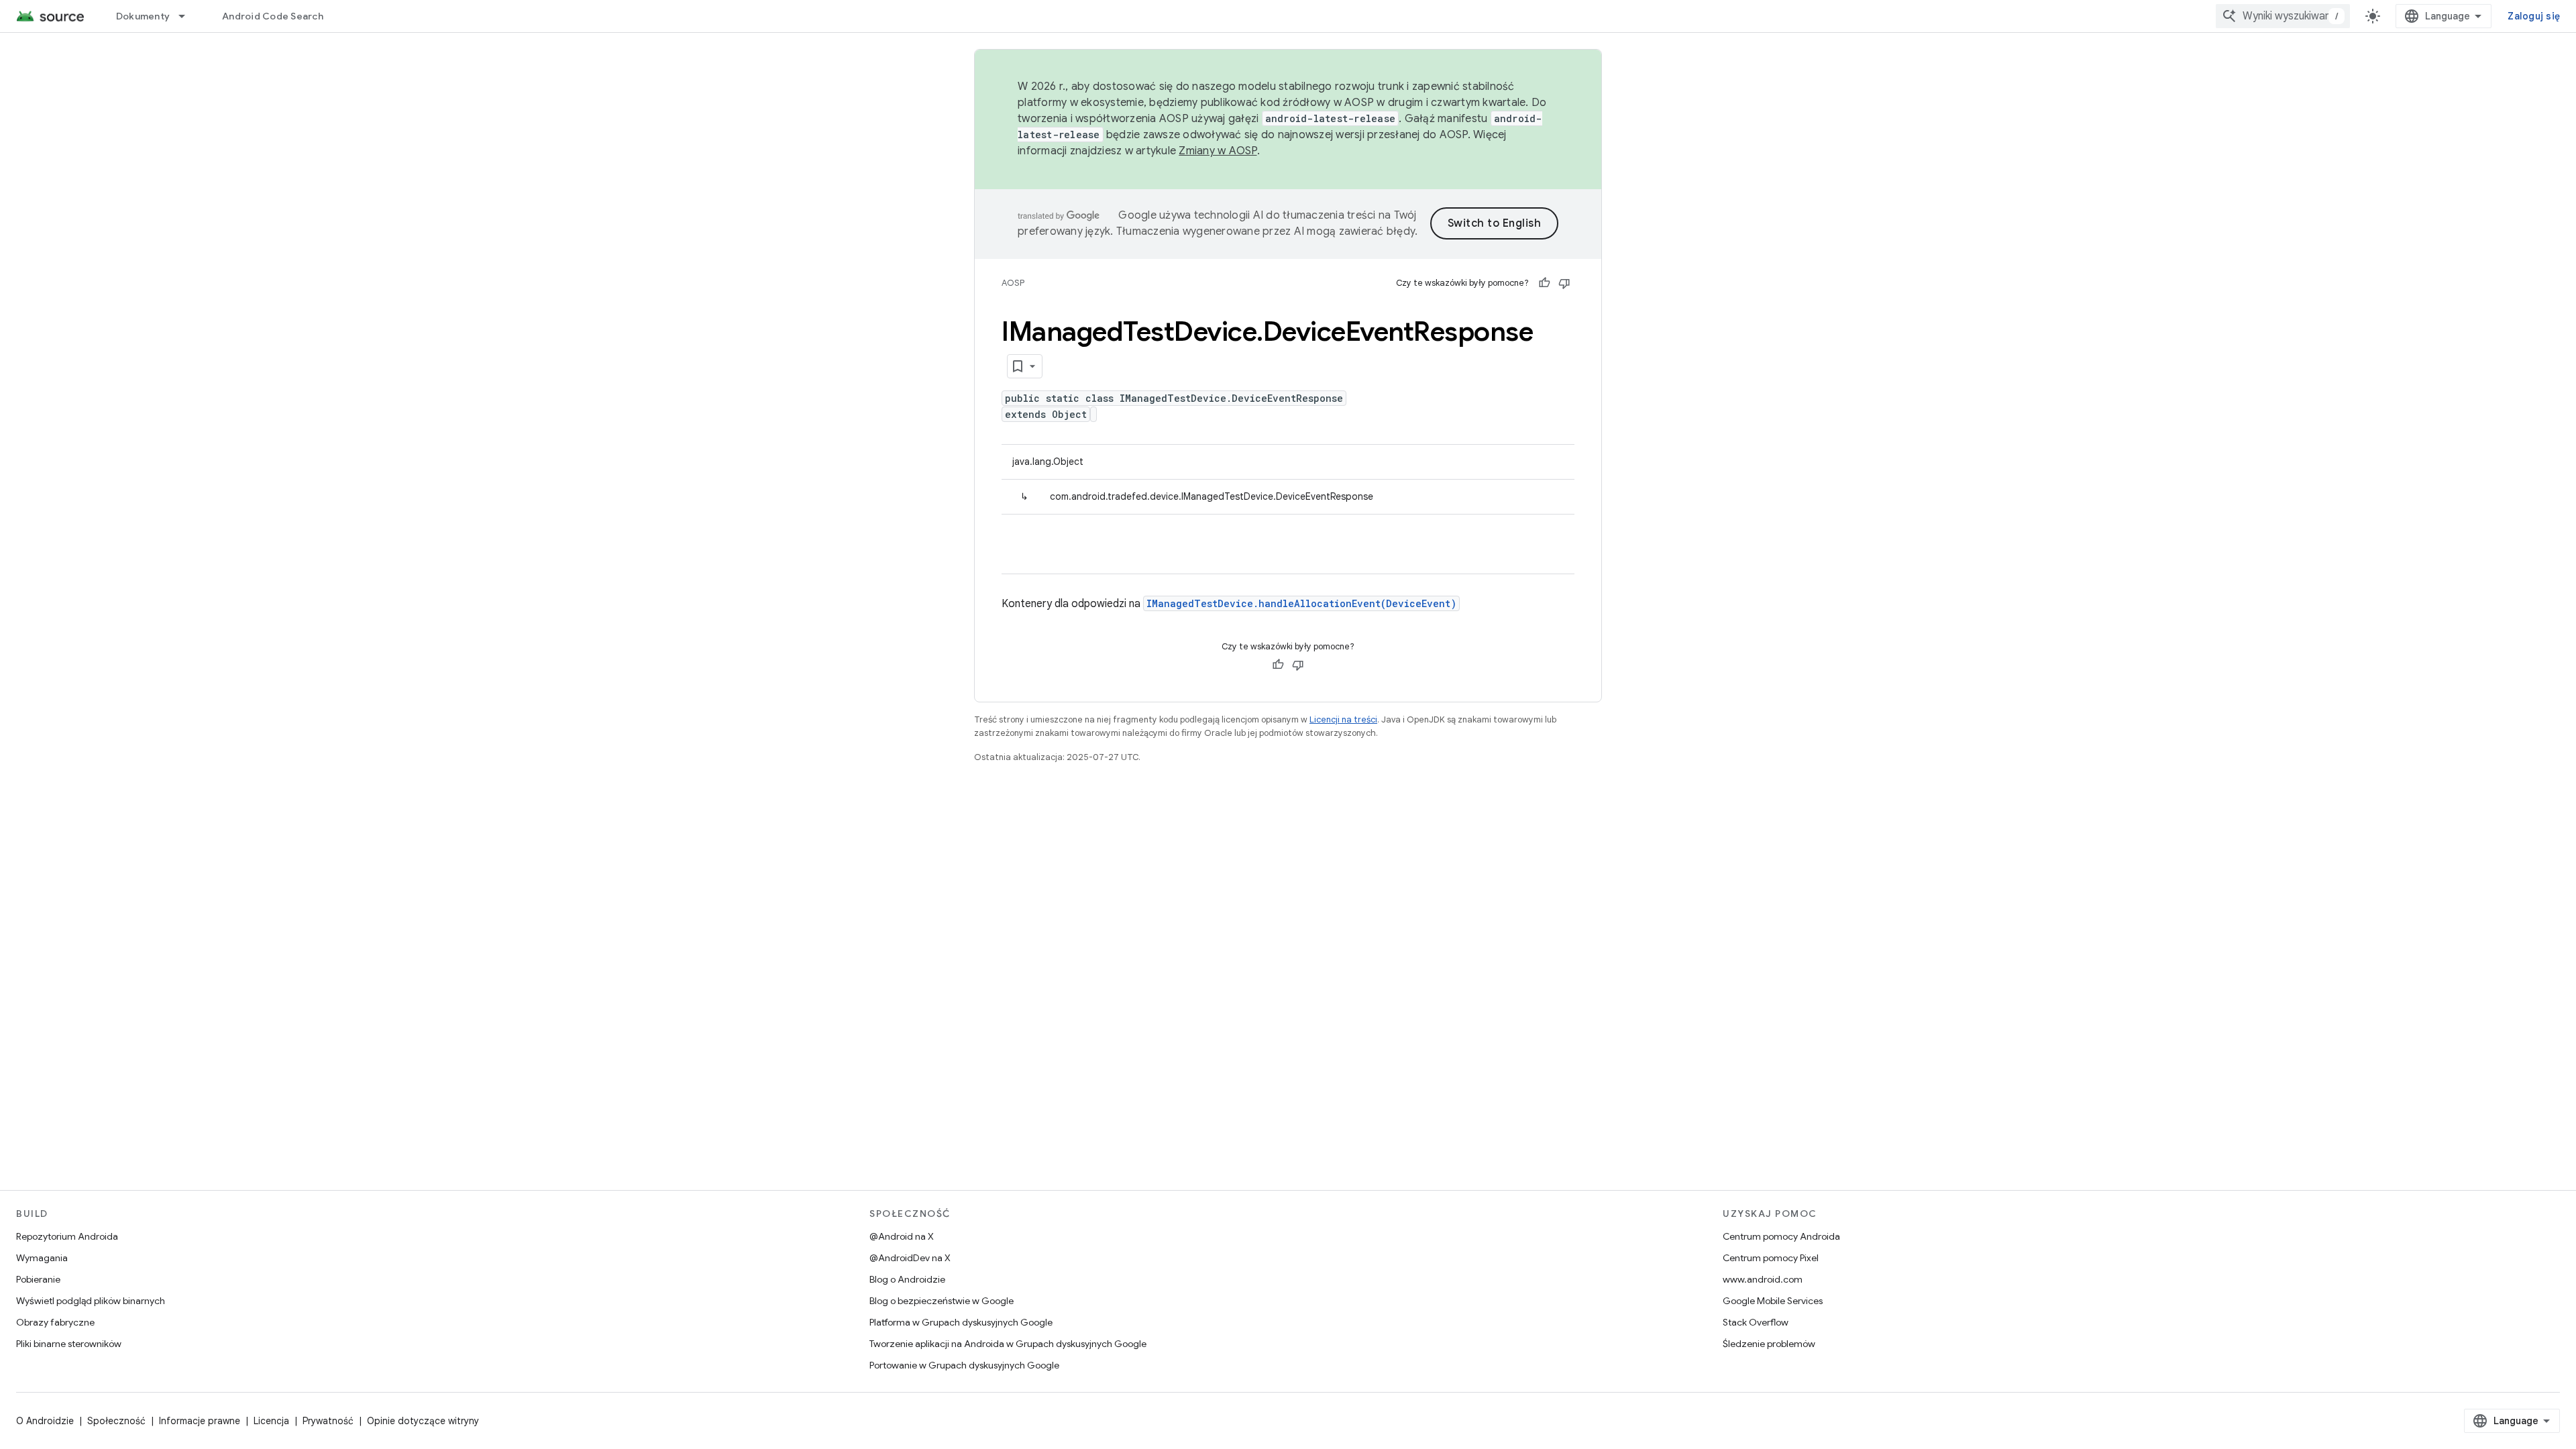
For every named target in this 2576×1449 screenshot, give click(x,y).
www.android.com (1763, 1279)
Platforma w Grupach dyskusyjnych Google (961, 1322)
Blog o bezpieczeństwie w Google (942, 1301)
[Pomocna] (1544, 283)
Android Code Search (273, 16)
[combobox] (2283, 16)
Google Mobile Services (1773, 1301)
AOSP (1013, 283)
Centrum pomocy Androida (1781, 1236)
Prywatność (328, 1421)
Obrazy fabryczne (55, 1322)
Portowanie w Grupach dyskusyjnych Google (964, 1365)
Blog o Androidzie (907, 1279)
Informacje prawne (200, 1421)
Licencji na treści (1343, 719)
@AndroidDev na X (910, 1258)
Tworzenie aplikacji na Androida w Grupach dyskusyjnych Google (1008, 1344)
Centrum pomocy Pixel (1771, 1258)
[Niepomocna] (1564, 283)
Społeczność (116, 1421)
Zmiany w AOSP (1218, 151)
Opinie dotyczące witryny (423, 1421)
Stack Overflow (1756, 1322)
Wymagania (42, 1258)
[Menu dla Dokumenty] (188, 16)
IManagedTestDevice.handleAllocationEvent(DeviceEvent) (1301, 603)
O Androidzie (45, 1421)
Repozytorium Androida (67, 1236)
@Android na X (902, 1236)
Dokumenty (143, 16)
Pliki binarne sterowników (69, 1344)
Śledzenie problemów (1769, 1344)
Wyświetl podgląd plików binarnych (91, 1301)
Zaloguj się (2534, 16)
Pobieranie (38, 1279)
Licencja (271, 1421)
